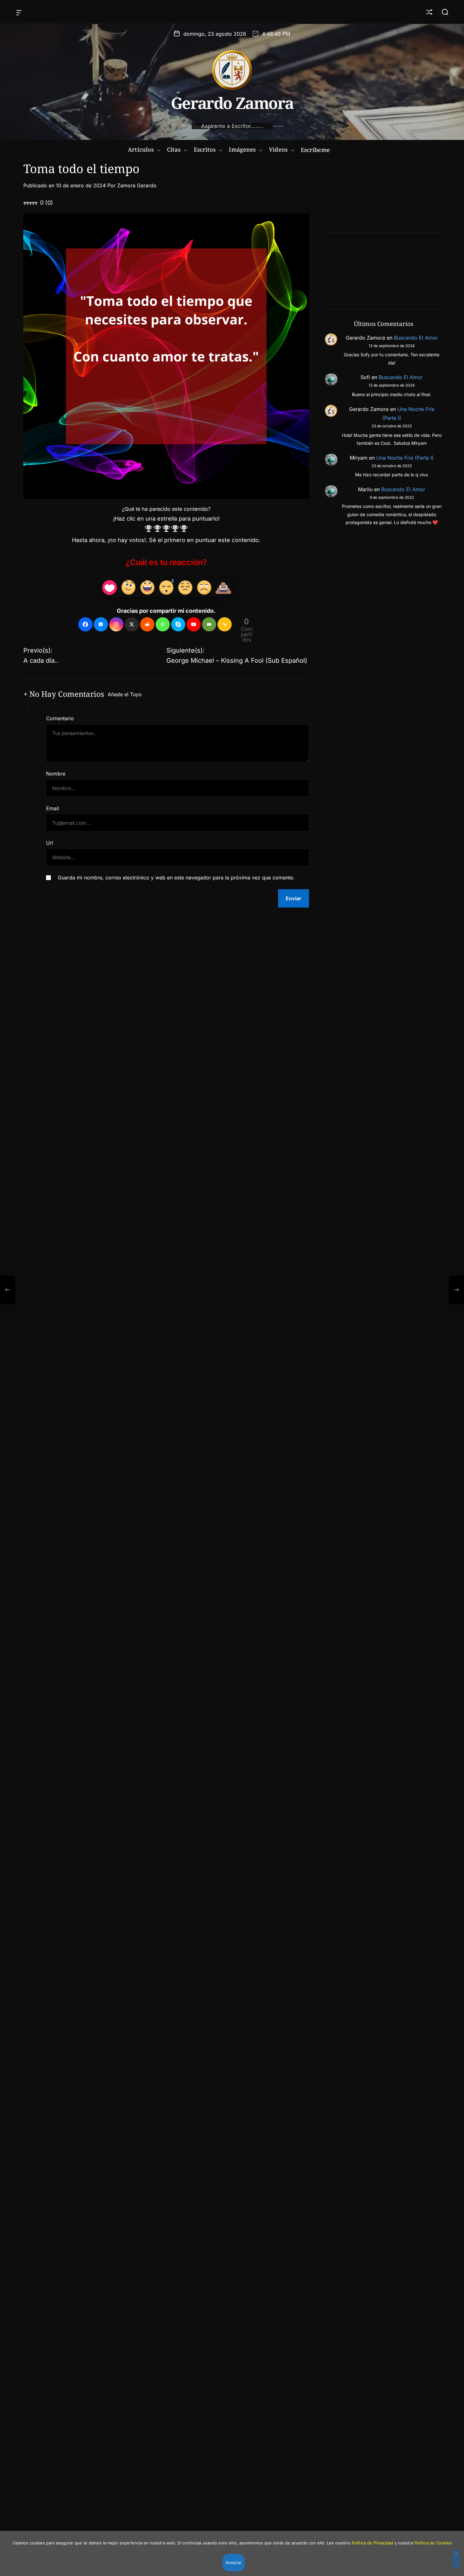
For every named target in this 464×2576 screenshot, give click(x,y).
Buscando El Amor (416, 338)
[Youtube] (194, 624)
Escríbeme (315, 150)
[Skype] (178, 624)
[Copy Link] (225, 624)
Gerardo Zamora (232, 103)
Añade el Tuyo (125, 694)
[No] (456, 2559)
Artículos (141, 149)
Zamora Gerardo (137, 185)
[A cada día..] (8, 1290)
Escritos (205, 149)
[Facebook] (85, 624)
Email (53, 808)
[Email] (209, 624)
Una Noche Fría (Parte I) (405, 458)
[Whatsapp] (163, 624)
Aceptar (234, 2562)
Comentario (60, 718)
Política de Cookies (433, 2543)
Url (50, 843)
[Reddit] (147, 624)
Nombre (56, 774)
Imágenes (242, 149)
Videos (278, 149)
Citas (174, 149)
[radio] (149, 530)
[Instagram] (116, 624)
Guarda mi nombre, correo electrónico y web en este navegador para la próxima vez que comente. (176, 878)
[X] (132, 624)
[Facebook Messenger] (101, 624)
